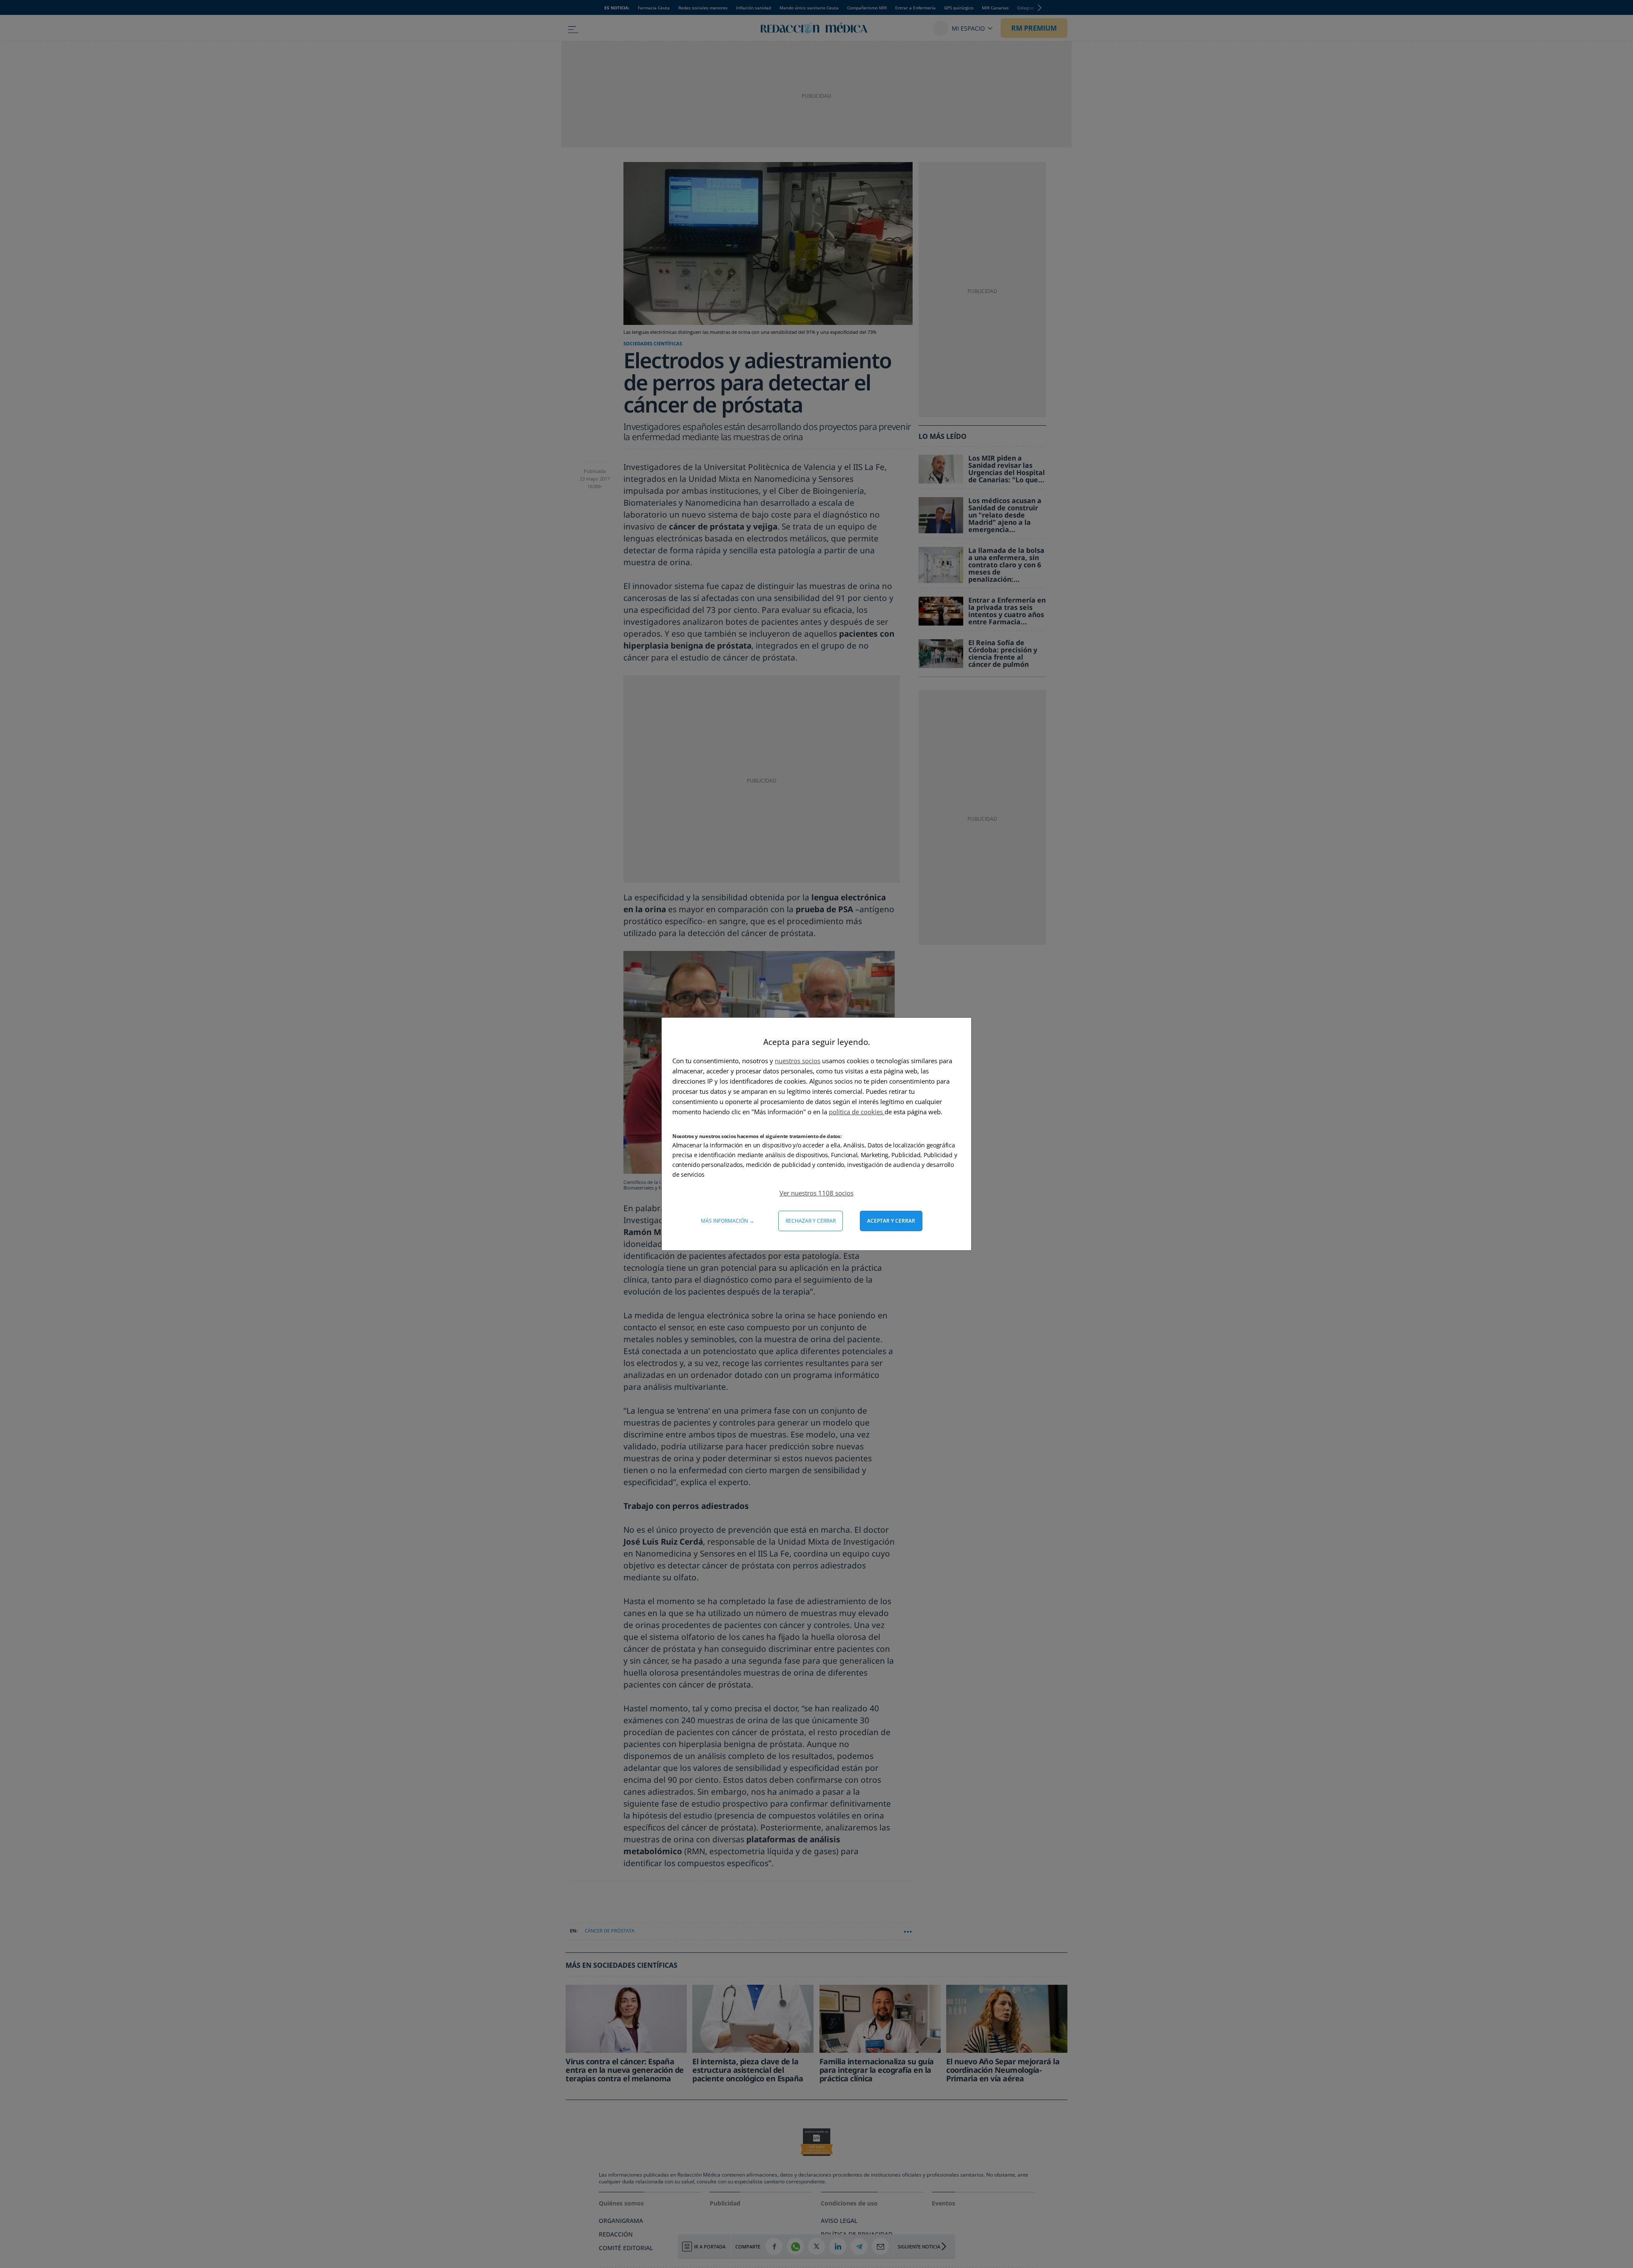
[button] (816, 1193)
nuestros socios (798, 1061)
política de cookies (857, 1112)
